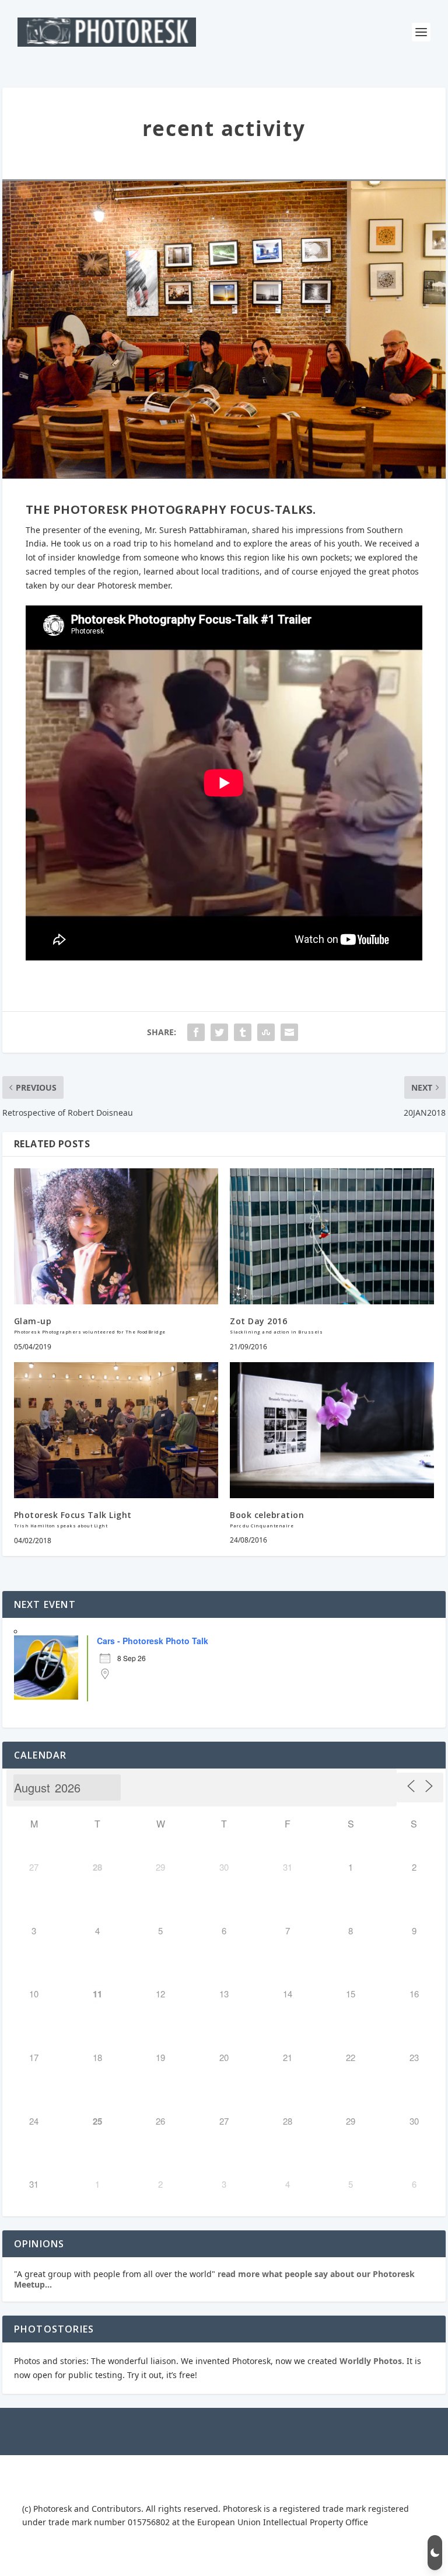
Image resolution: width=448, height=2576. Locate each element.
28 (97, 1867)
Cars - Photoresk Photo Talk (153, 1641)
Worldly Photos (371, 2361)
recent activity (224, 128)
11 (97, 1994)
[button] (435, 2553)
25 (97, 2121)
